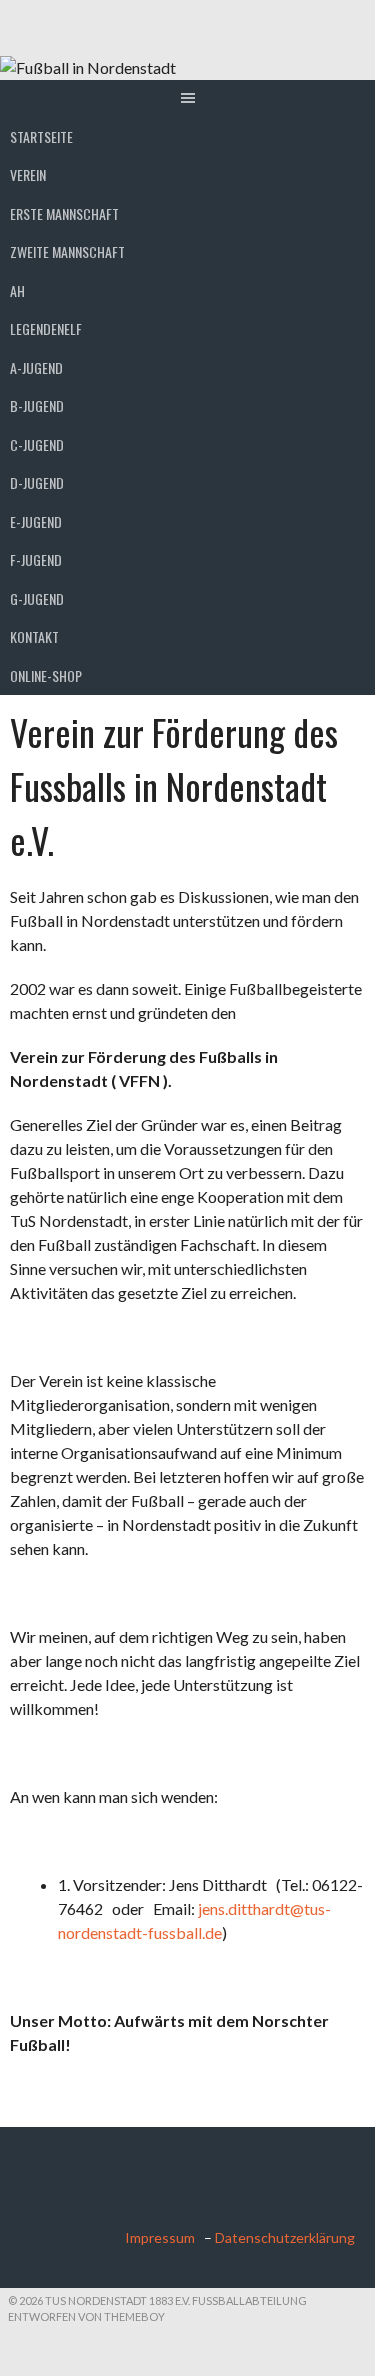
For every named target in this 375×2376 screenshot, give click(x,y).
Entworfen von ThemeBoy (86, 2316)
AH (17, 290)
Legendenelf (46, 328)
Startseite (41, 136)
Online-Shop (46, 675)
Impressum (163, 2237)
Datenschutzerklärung (285, 2237)
